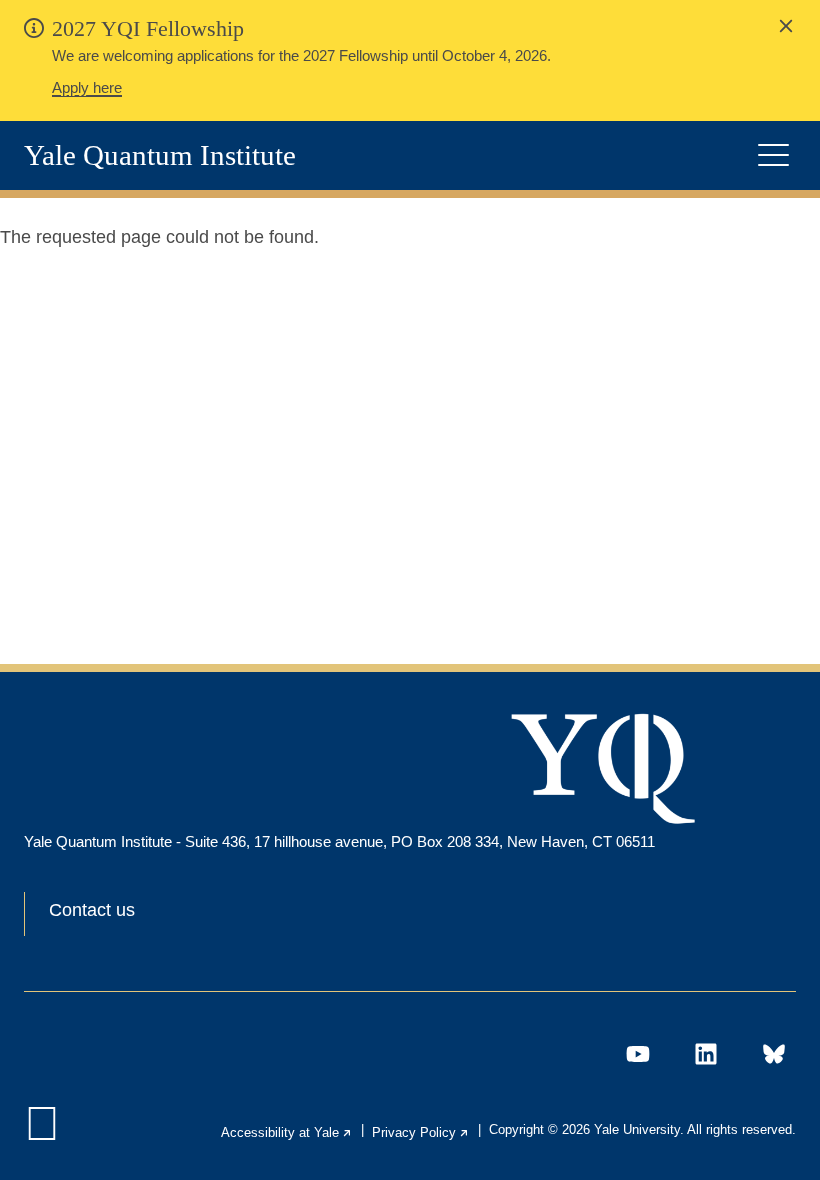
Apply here (87, 87)
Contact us (92, 910)
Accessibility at (287, 1132)
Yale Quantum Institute (160, 155)
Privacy (421, 1132)
